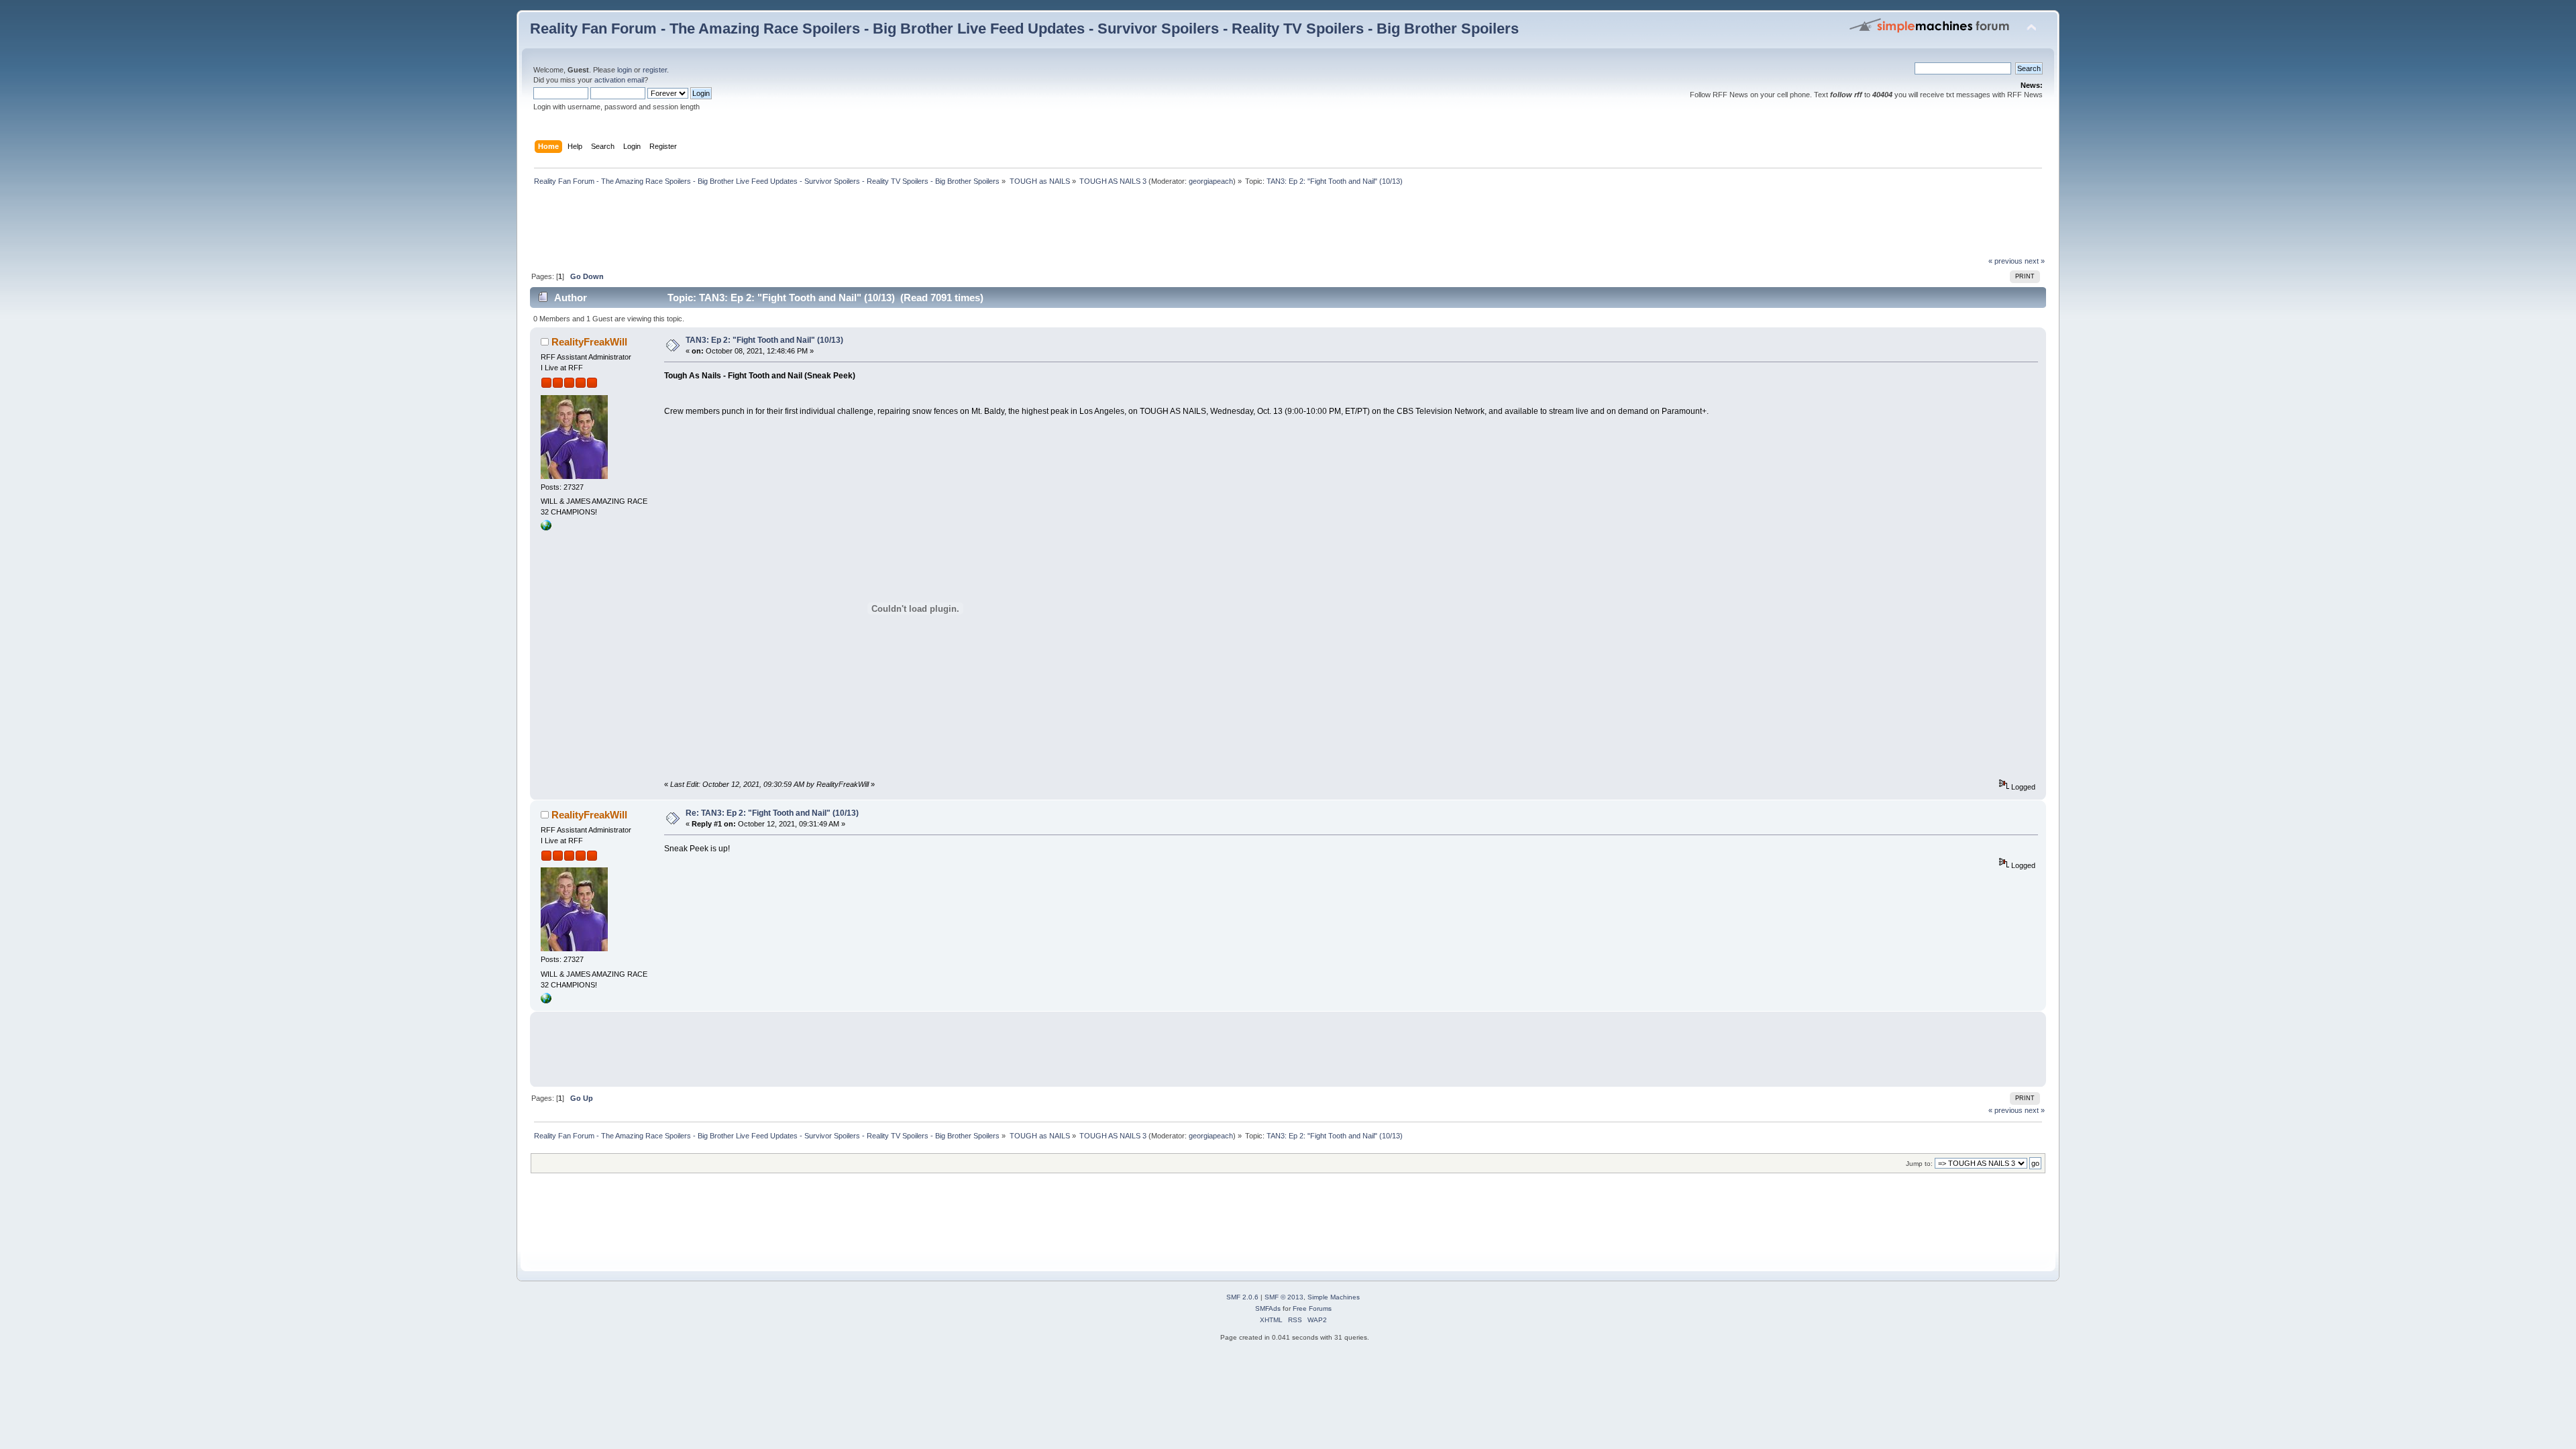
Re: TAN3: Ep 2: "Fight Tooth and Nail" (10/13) (772, 813)
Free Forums (1312, 1308)
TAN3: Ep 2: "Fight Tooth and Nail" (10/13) (764, 340)
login (625, 70)
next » (2035, 261)
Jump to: (1919, 1164)
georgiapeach (1211, 181)
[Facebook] (546, 528)
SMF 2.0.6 (1242, 1297)
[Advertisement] (774, 225)
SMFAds (1268, 1308)
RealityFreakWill (589, 342)
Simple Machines (1334, 1297)
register (655, 70)
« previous (2005, 261)
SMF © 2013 (1284, 1297)
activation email (619, 80)
